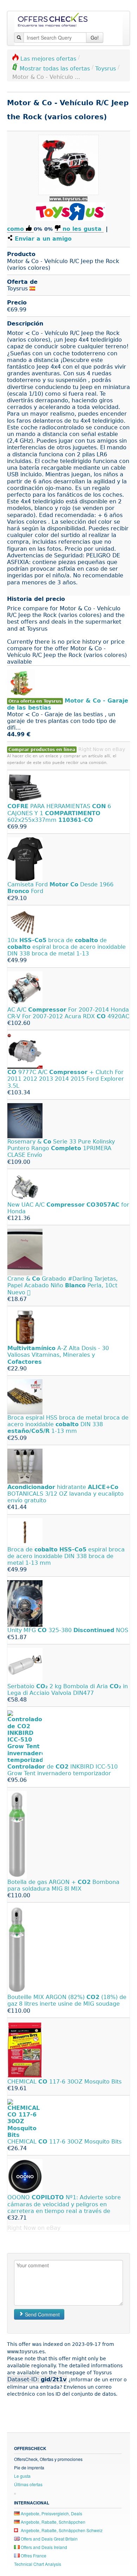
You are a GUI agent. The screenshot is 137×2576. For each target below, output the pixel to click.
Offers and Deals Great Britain (49, 2539)
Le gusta (22, 2476)
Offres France (33, 2555)
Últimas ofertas (28, 2484)
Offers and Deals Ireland (43, 2547)
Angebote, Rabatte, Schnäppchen (53, 2522)
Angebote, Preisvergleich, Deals (51, 2513)
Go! (95, 38)
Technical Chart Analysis (38, 2564)
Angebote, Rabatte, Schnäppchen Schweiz (61, 2530)
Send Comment (42, 2314)
